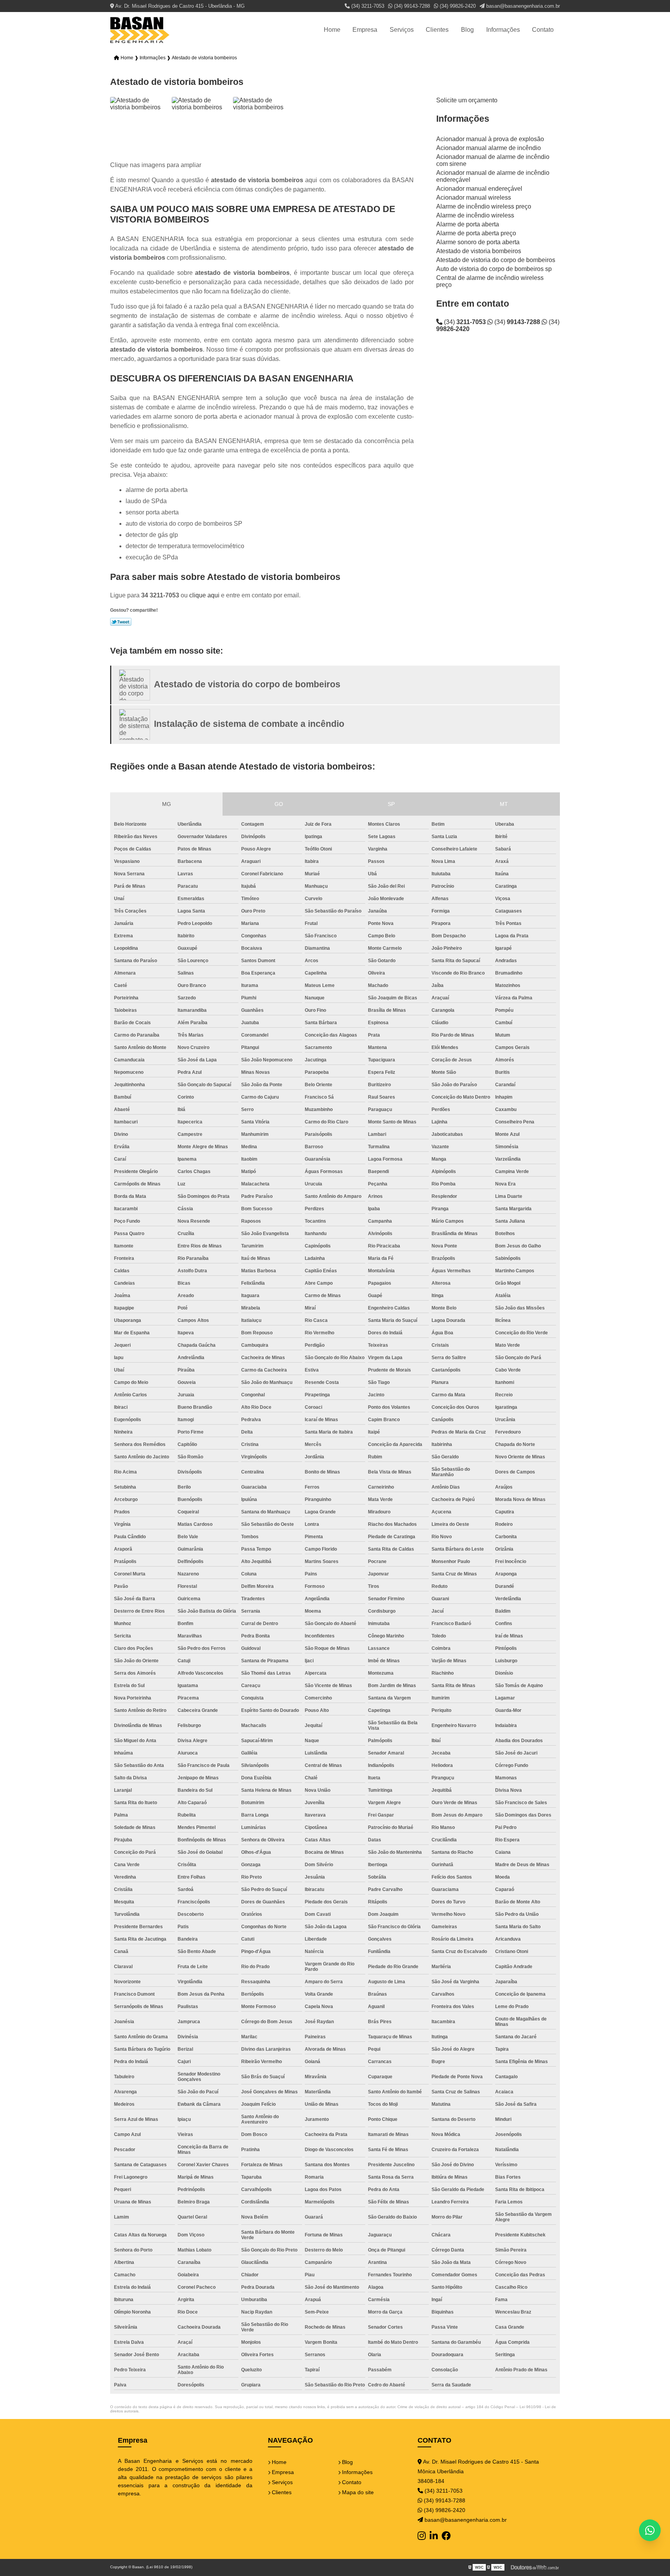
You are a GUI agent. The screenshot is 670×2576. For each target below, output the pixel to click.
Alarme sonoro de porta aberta (478, 242)
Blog (467, 30)
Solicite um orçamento (467, 100)
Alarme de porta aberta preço (476, 233)
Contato (543, 30)
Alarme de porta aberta (468, 224)
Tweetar (121, 622)
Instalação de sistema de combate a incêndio (249, 724)
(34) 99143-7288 (411, 6)
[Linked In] (434, 2536)
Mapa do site (357, 2492)
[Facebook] (446, 2536)
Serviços (402, 30)
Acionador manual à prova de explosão (490, 139)
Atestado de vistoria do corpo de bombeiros (496, 260)
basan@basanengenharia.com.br (522, 6)
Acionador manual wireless (474, 198)
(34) (464, 322)
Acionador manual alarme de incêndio (489, 148)
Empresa (365, 30)
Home (332, 30)
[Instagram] (422, 2536)
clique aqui (204, 595)
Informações (503, 30)
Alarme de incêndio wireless (475, 215)
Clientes (437, 30)
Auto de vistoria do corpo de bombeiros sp (494, 269)
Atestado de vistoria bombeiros (479, 251)
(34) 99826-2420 (457, 6)
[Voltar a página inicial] (140, 30)
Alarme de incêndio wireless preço (484, 206)
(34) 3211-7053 (367, 6)
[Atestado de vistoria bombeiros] (139, 126)
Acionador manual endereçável (479, 189)
